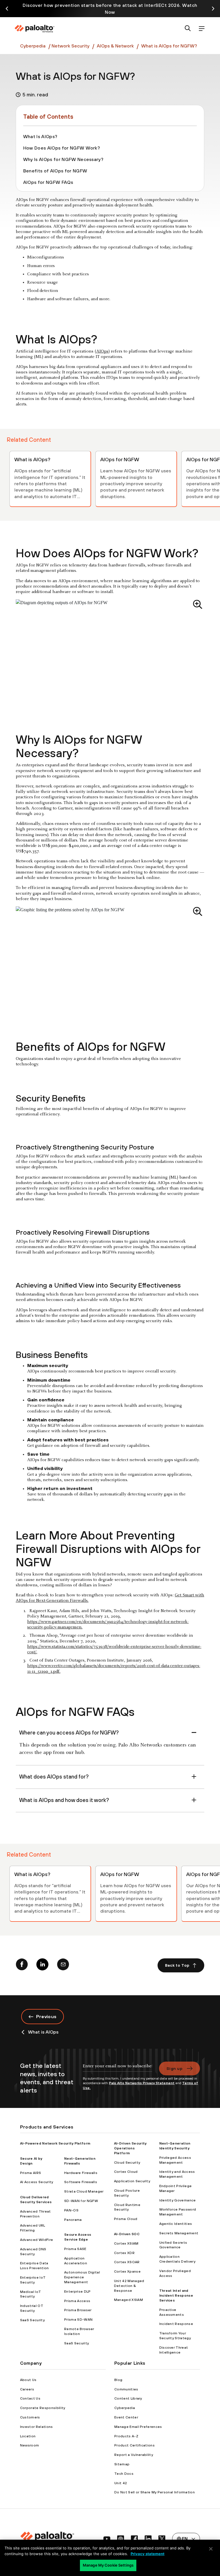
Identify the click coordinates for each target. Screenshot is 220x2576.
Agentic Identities (176, 2224)
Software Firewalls (81, 2182)
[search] (188, 29)
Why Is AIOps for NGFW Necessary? (63, 159)
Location (28, 2436)
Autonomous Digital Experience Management (82, 2277)
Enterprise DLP (77, 2291)
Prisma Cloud (126, 2219)
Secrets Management (179, 2233)
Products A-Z (126, 2436)
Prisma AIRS (31, 2173)
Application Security (132, 2181)
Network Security (70, 46)
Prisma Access (77, 2301)
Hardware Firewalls (81, 2173)
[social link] (107, 2539)
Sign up (174, 2068)
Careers (27, 2389)
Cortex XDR (124, 2253)
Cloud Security (127, 2163)
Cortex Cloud (126, 2172)
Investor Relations (37, 2427)
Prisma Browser (78, 2310)
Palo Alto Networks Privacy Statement (142, 2083)
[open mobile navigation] (202, 29)
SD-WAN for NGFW (81, 2201)
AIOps (102, 351)
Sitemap (122, 2464)
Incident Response (176, 2324)
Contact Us (30, 2398)
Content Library (128, 2398)
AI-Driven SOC (127, 2234)
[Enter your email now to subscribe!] (117, 2069)
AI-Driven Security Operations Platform (130, 2148)
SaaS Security (32, 2320)
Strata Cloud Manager (84, 2191)
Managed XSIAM (128, 2300)
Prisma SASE (75, 2249)
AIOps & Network (115, 46)
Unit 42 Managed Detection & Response (129, 2286)
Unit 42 (121, 2483)
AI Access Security (37, 2182)
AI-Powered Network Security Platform (55, 2143)
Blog (118, 2380)
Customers (30, 2417)
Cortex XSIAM (126, 2243)
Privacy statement (148, 2554)
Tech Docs (124, 2474)
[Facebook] (22, 1966)
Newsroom (30, 2445)
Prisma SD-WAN (78, 2320)
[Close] (211, 2549)
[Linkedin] (42, 1966)
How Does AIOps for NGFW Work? (62, 148)
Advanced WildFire (37, 2240)
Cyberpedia (33, 46)
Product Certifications (134, 2445)
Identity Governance (178, 2200)
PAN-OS (71, 2210)
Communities (126, 2389)
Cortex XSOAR (127, 2262)
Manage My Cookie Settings (108, 2565)
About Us (28, 2380)
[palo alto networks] (34, 29)
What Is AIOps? (40, 136)
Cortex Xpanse (127, 2271)
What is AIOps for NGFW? (169, 46)
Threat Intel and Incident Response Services (176, 2295)
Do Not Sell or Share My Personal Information (155, 2492)
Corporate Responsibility (43, 2408)
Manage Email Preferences (138, 2427)
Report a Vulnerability (134, 2455)
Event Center (126, 2417)
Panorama (73, 2220)
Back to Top (177, 1965)
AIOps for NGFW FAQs (48, 182)
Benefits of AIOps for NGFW (55, 171)
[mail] (63, 1966)
